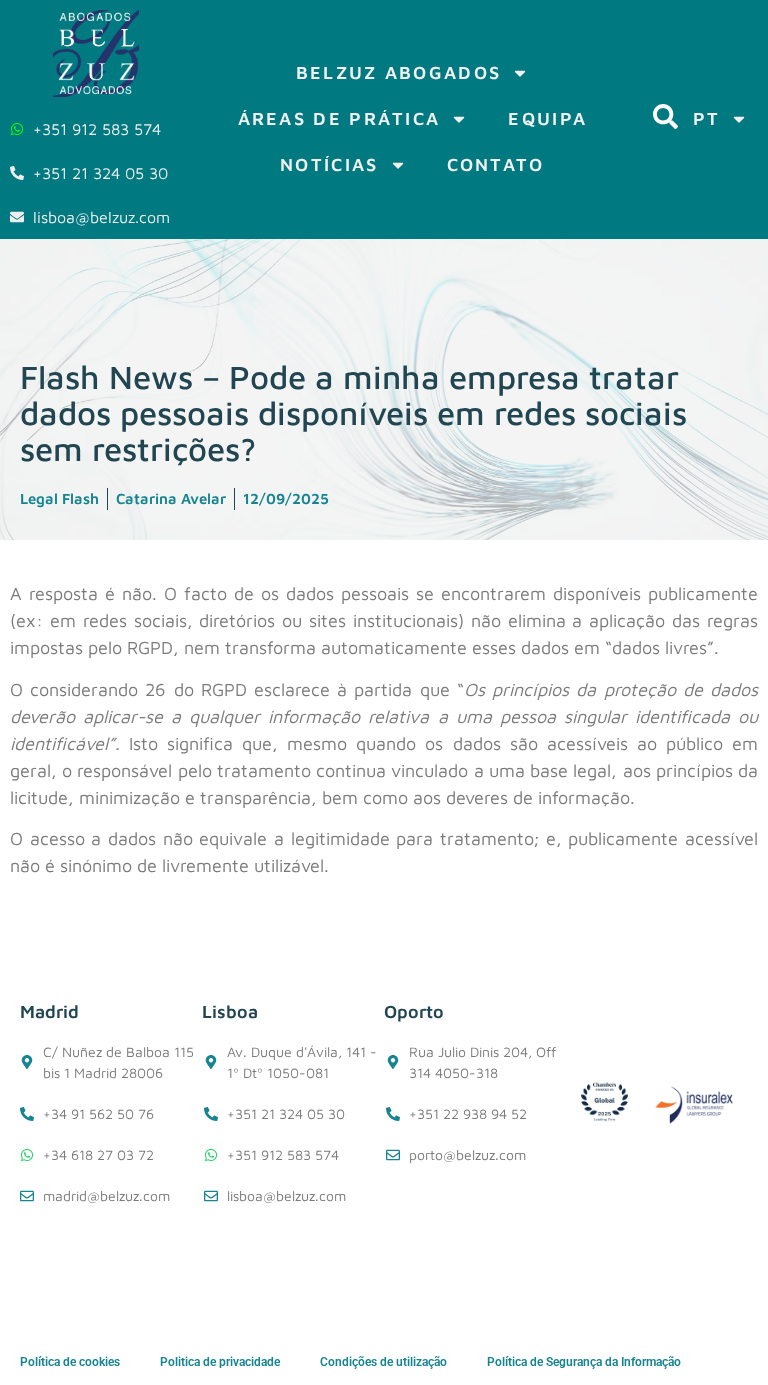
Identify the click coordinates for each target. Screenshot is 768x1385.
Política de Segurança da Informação (584, 1362)
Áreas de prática (339, 118)
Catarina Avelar (171, 498)
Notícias (329, 164)
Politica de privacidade (220, 1362)
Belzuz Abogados (399, 72)
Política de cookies (70, 1362)
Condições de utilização (383, 1362)
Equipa (547, 118)
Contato (496, 164)
